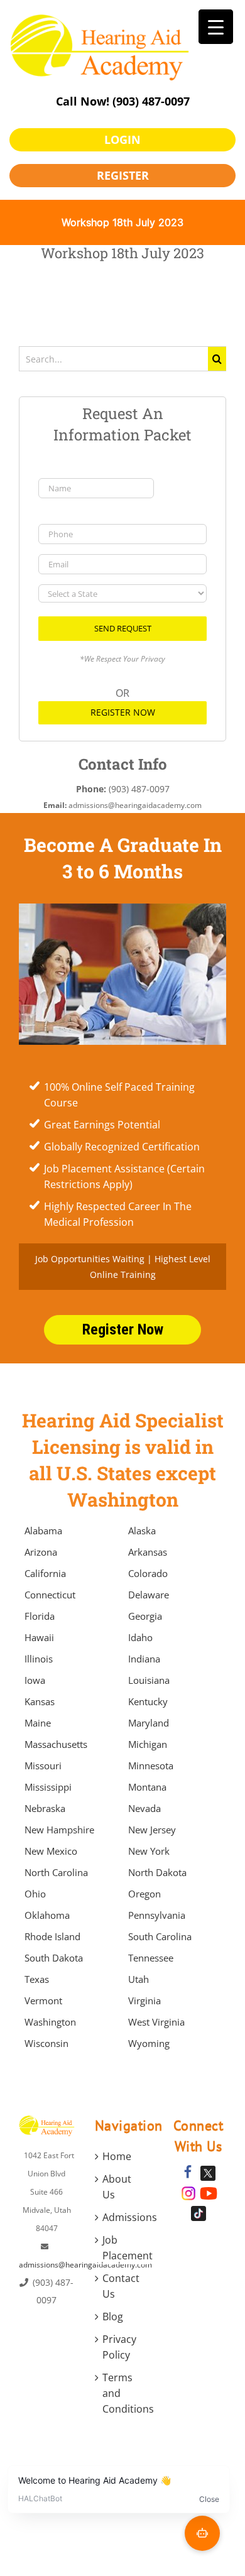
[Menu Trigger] (216, 27)
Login (122, 139)
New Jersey (152, 1830)
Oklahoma (47, 1915)
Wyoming (149, 2043)
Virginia (144, 2000)
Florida (40, 1616)
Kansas (40, 1701)
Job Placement (123, 2248)
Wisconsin (46, 2043)
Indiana (144, 1659)
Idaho (140, 1637)
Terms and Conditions (123, 2393)
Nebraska (45, 1808)
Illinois (39, 1659)
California (45, 1573)
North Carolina (56, 1872)
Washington (50, 2022)
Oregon (144, 1894)
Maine (38, 1723)
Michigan (148, 1744)
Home (117, 2156)
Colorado (148, 1573)
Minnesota (151, 1766)
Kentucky (148, 1701)
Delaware (149, 1595)
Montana (147, 1787)
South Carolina (160, 1936)
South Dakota (54, 1958)
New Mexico (51, 1851)
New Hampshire (59, 1830)
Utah (139, 1979)
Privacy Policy (119, 2347)
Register (123, 175)
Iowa (35, 1680)
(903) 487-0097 (151, 101)
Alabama (43, 1531)
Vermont (43, 2000)
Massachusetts (56, 1744)
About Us (117, 2187)
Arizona (41, 1552)
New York (149, 1851)
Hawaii (39, 1637)
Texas (37, 1979)
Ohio (35, 1894)
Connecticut (50, 1595)
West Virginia (156, 2022)
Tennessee (151, 1958)
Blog (113, 2317)
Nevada (144, 1808)
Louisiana (149, 1680)
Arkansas (148, 1552)
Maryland (149, 1723)
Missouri (43, 1766)
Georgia (145, 1616)
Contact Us (121, 2286)
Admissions (123, 2217)
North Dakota (157, 1872)
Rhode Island (52, 1936)
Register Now (123, 712)
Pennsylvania (157, 1915)
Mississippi (48, 1787)
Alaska (142, 1531)
